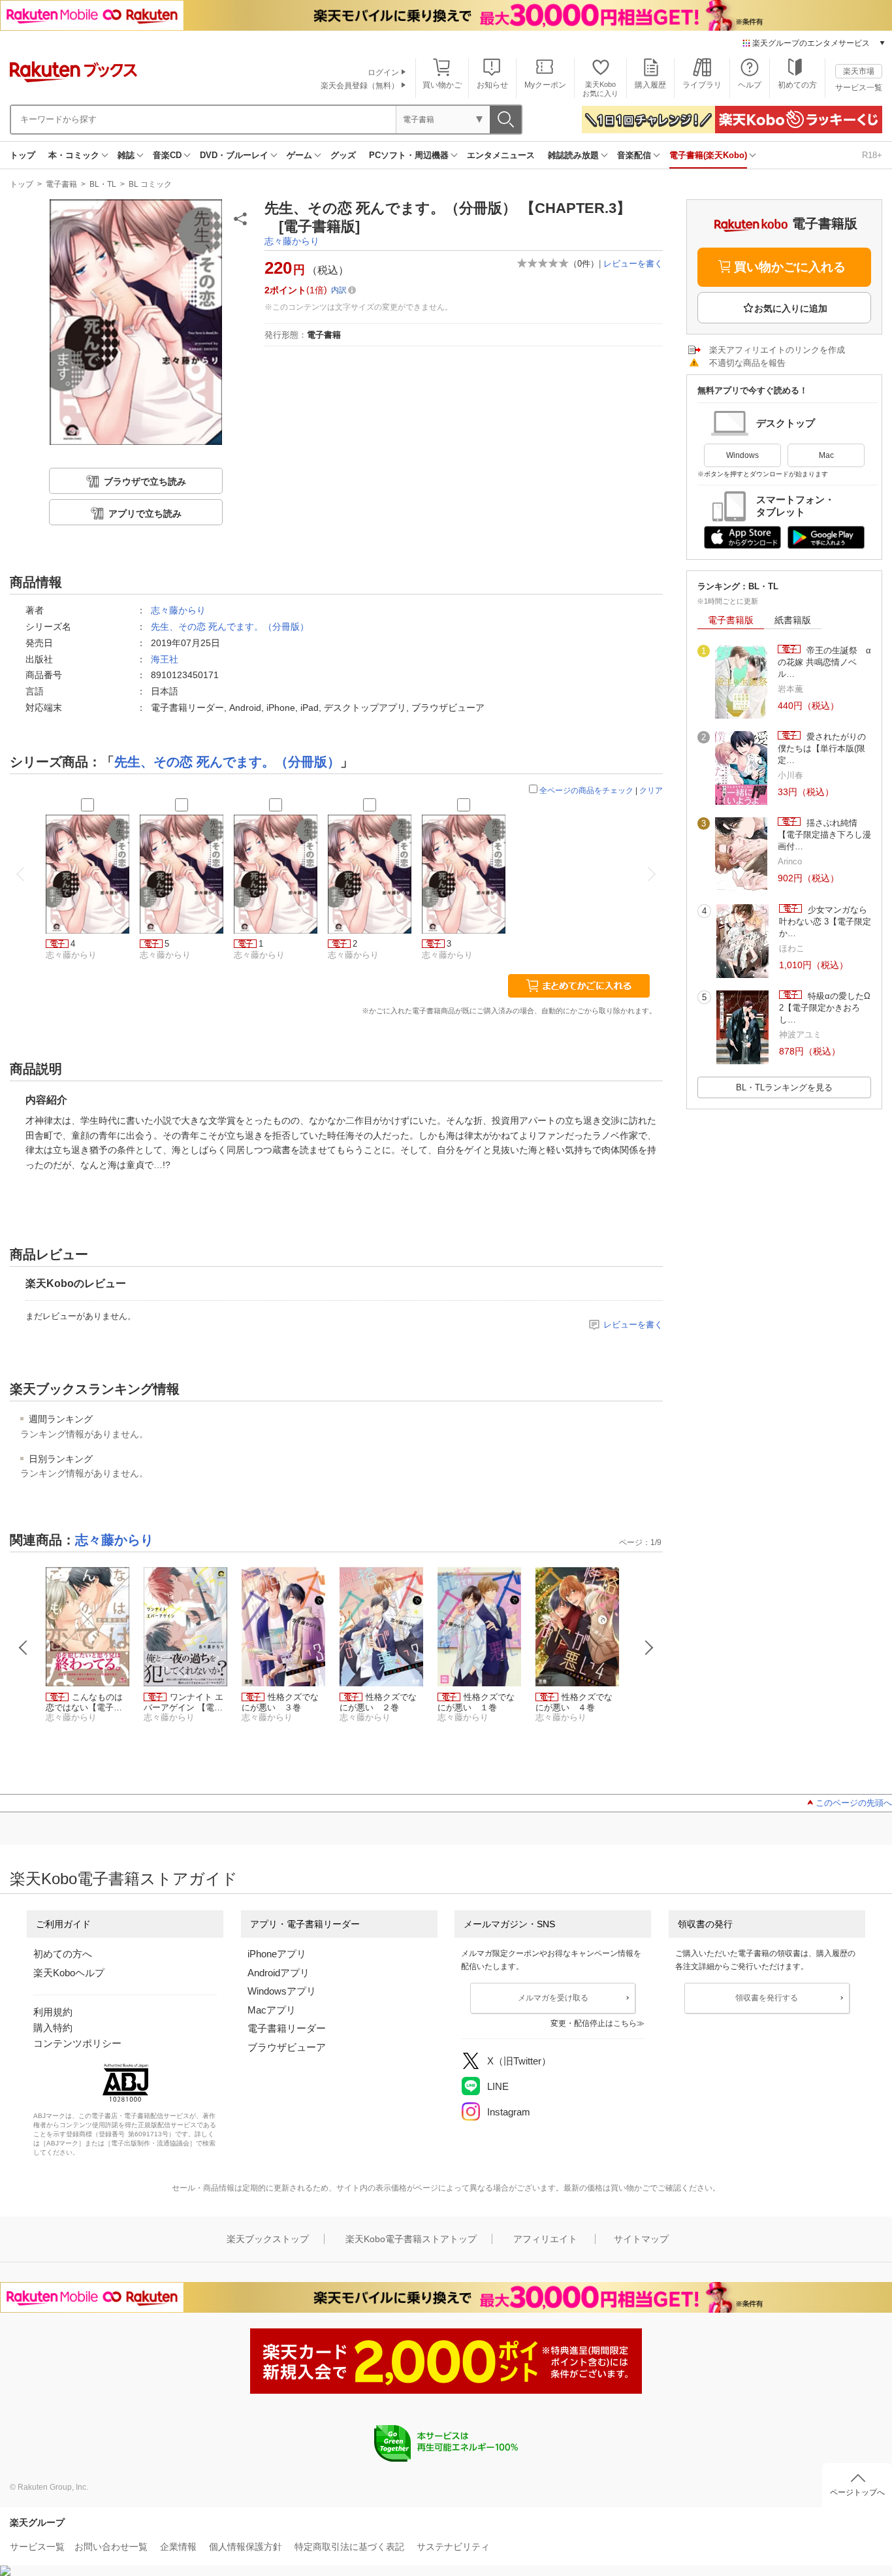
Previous (24, 1648)
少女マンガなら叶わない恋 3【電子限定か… (825, 922)
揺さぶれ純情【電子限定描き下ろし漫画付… (824, 835)
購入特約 (53, 2028)
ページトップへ (857, 2492)
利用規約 (53, 2012)
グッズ (343, 155)
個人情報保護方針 (246, 2547)
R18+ (872, 155)
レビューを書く (633, 264)
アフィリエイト (545, 2239)
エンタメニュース (501, 155)
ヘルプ (750, 85)
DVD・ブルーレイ (234, 155)
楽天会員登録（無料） (360, 86)
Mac (826, 455)
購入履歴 (650, 85)
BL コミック (150, 184)
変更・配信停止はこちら (594, 2023)
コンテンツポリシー (77, 2043)
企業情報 (178, 2547)
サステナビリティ (453, 2547)
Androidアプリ (279, 1973)
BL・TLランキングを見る (784, 1087)
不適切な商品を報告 (747, 363)
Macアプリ (272, 2010)
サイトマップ (641, 2239)
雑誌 (126, 155)
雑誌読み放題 (573, 155)
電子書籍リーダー (287, 2028)
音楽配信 (634, 155)
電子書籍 (61, 184)
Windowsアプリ (282, 1991)
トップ (23, 155)
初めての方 (797, 85)
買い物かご (442, 85)
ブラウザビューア (287, 2047)
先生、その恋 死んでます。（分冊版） (230, 627)
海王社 (165, 659)
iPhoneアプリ (277, 1954)
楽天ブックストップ (268, 2239)
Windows (742, 455)
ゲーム (299, 155)
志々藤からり (292, 241)
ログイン (383, 73)
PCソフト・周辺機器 (409, 155)
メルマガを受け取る (553, 1998)
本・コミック (74, 155)
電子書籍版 (731, 620)
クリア (651, 791)
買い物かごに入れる (790, 267)
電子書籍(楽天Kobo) (708, 155)
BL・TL (103, 184)
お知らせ (492, 85)
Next (649, 1648)
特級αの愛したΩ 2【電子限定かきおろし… (825, 1008)
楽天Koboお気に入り (600, 89)
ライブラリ (702, 85)
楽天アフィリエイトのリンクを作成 (777, 350)
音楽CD (167, 155)
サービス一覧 (859, 88)
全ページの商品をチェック (586, 791)
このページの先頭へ (854, 1803)
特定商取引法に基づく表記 (349, 2547)
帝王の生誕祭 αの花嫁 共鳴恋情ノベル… (824, 662)
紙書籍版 (793, 620)
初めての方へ (63, 1954)
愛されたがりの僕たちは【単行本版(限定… (822, 749)
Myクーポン (545, 85)
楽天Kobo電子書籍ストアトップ (411, 2239)
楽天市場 (859, 71)
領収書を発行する (767, 1998)
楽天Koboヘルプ (69, 1973)
